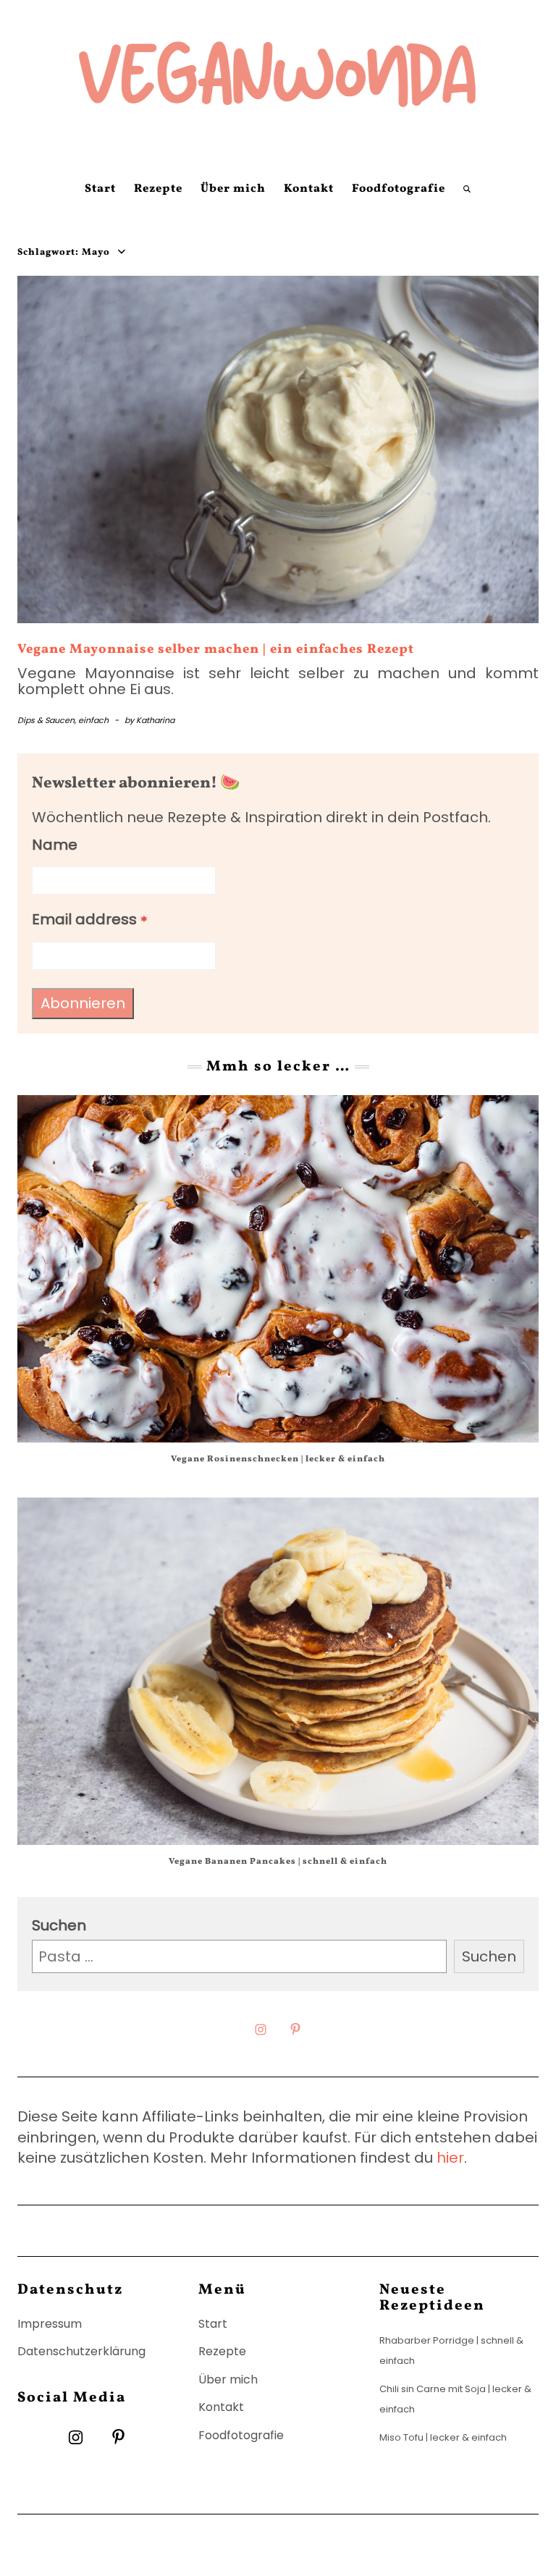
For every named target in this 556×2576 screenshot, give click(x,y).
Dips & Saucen (46, 720)
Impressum (50, 2324)
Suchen (59, 1925)
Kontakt (309, 189)
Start (100, 189)
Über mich (233, 189)
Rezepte (158, 189)
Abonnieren (83, 1003)
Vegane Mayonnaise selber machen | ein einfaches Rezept (216, 650)
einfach (93, 720)
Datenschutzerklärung (81, 2351)
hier (450, 2158)
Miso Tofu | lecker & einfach (443, 2437)
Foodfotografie (399, 189)
